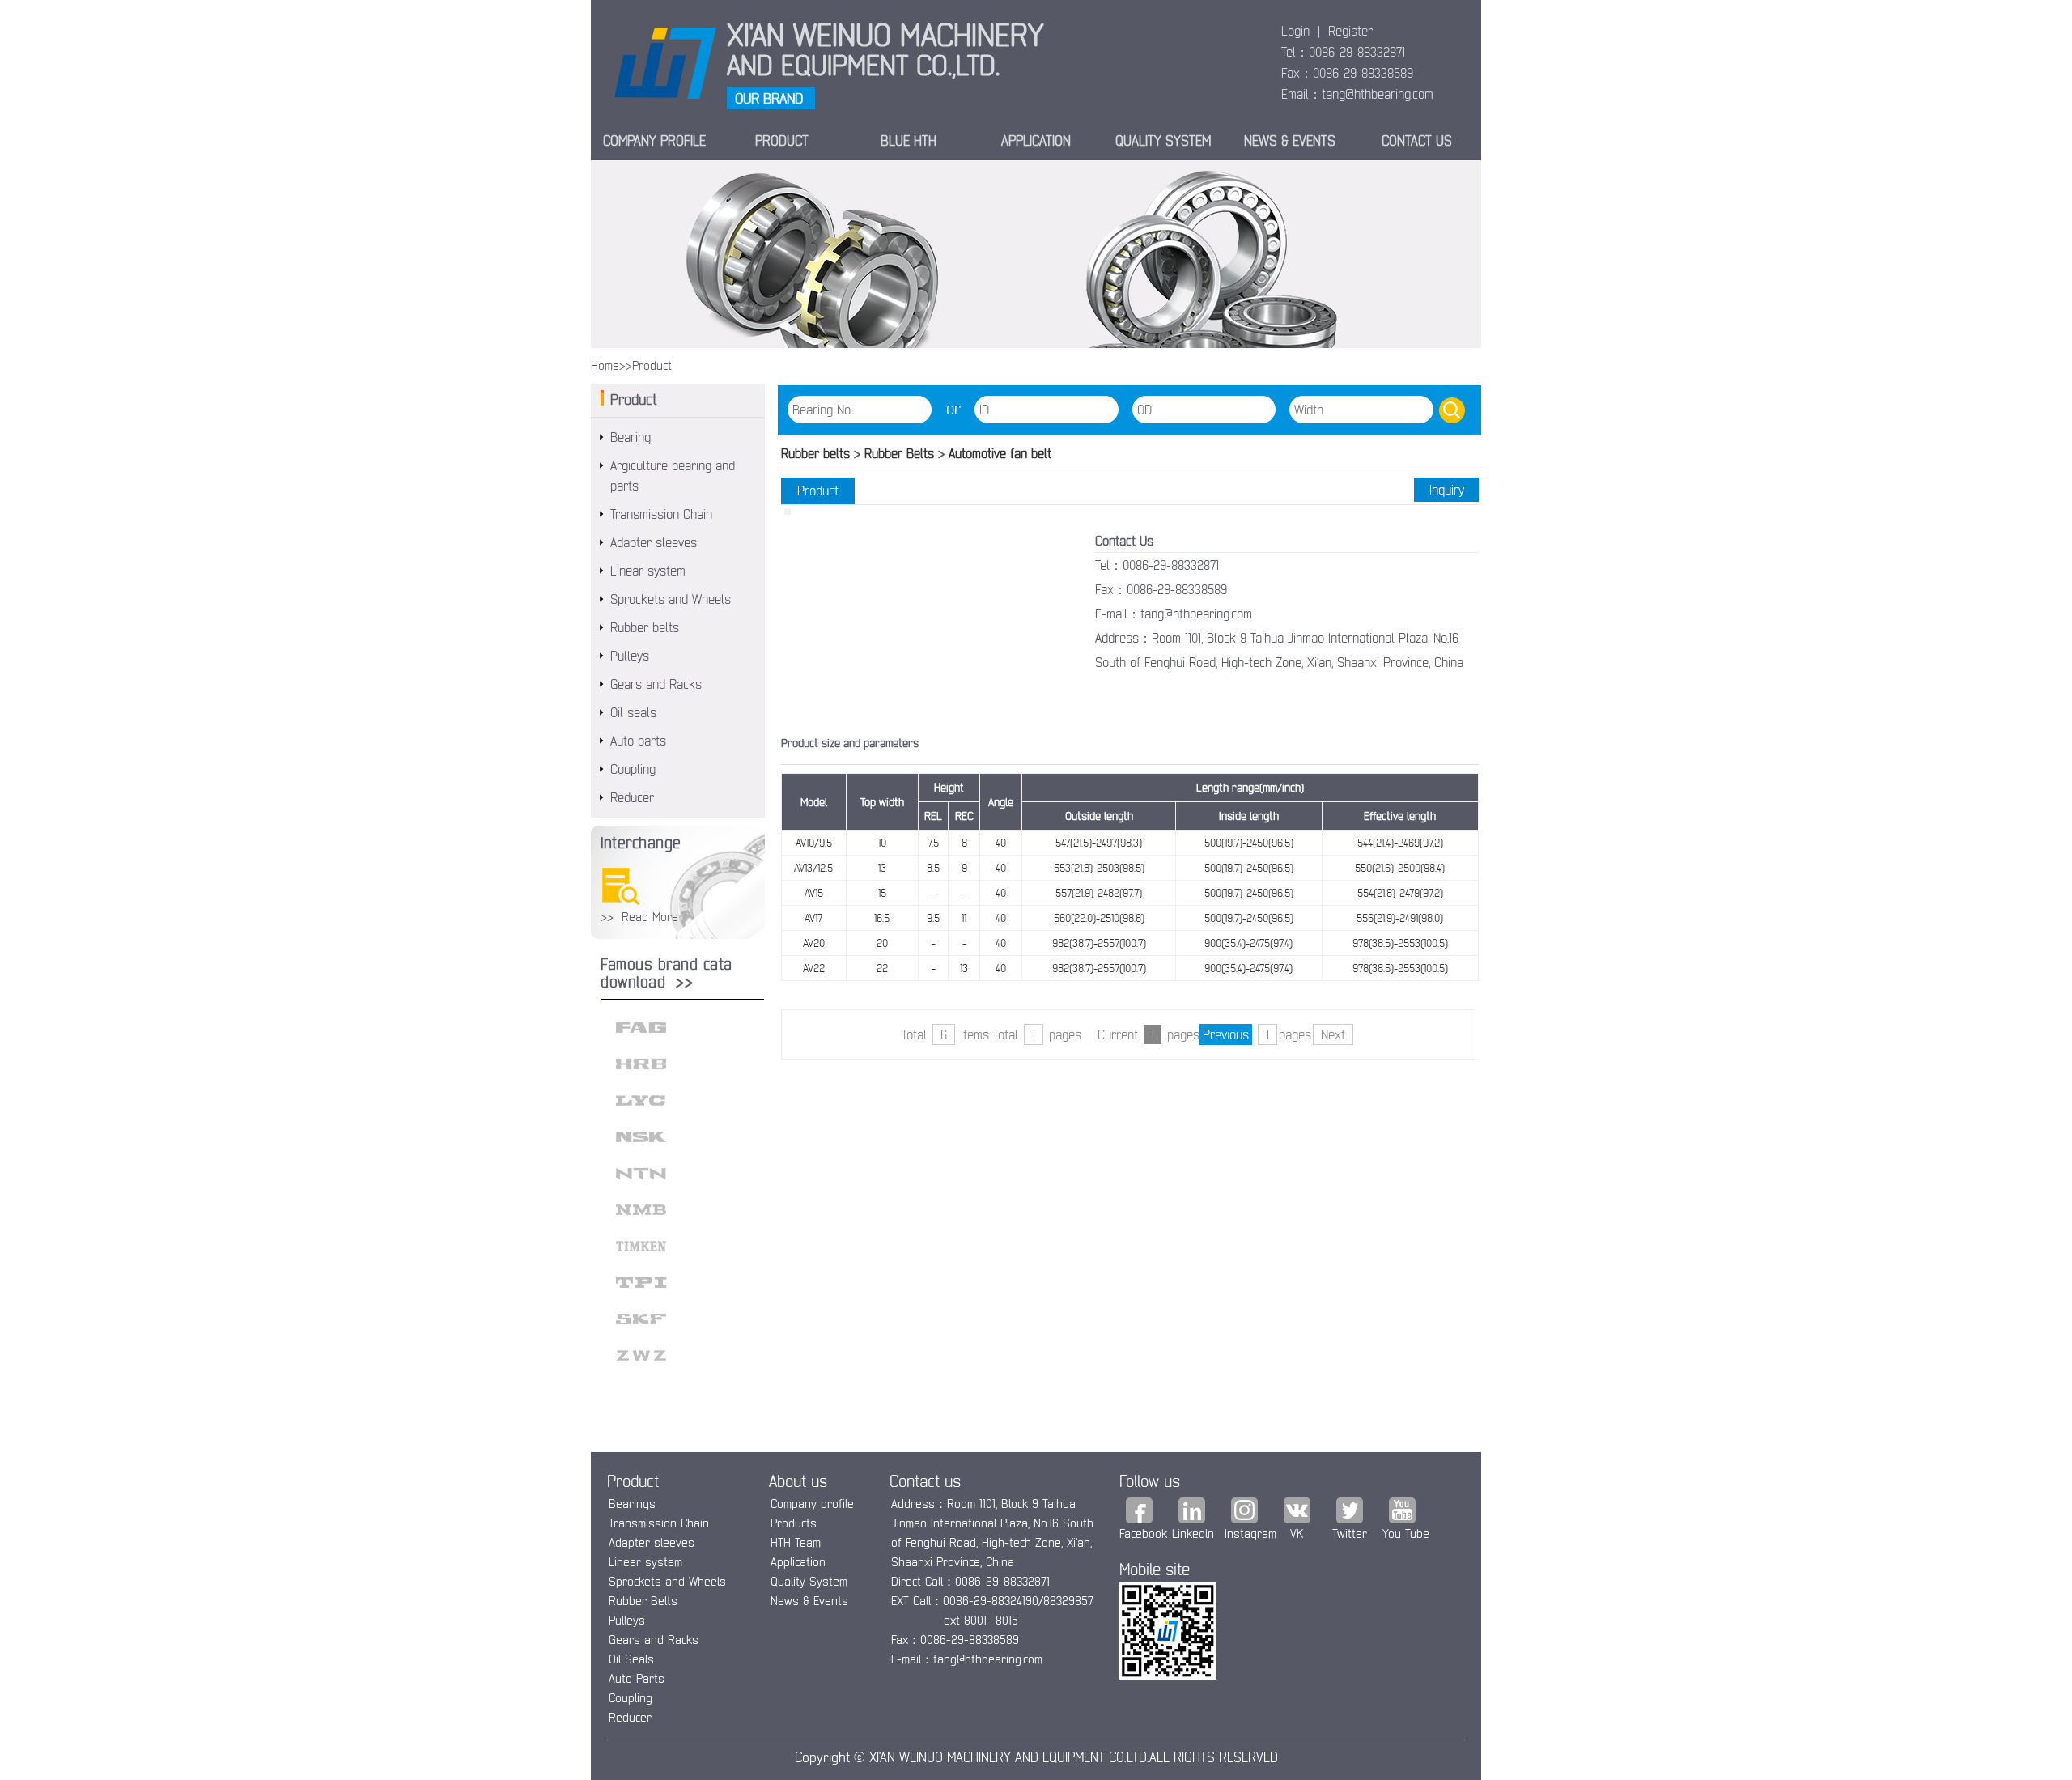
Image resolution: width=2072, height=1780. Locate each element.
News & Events (809, 1601)
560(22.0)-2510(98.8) (1099, 918)
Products (794, 1523)
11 (964, 918)
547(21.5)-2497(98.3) (1099, 843)
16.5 (882, 918)
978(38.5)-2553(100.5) (1400, 943)
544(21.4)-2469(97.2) (1400, 843)
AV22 (814, 968)
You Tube (1406, 1534)
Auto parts (638, 741)
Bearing (631, 437)
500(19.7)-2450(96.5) (1249, 843)
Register (1350, 31)
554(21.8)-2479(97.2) (1400, 893)
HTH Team (796, 1542)
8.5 (933, 868)
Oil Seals (631, 1659)
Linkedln (1193, 1534)
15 (882, 893)
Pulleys (630, 656)
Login (1295, 31)
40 (1001, 843)
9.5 (933, 918)
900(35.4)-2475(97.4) (1248, 943)
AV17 (813, 918)
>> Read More (639, 917)
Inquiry (1447, 490)
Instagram (1250, 1534)
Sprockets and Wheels (671, 599)
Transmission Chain (661, 514)
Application (1036, 140)
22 (882, 968)
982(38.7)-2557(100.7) (1099, 943)
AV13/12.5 (813, 868)
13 (882, 868)
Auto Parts (637, 1678)
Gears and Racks (656, 684)
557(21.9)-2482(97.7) (1099, 893)
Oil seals (633, 712)
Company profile (812, 1504)
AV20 (814, 943)
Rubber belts (645, 627)
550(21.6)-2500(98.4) (1400, 868)
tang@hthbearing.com (1378, 94)
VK (1297, 1534)
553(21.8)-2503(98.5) (1099, 868)
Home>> (611, 365)
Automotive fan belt (998, 453)
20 (882, 943)
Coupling (633, 769)
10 (882, 843)
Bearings (632, 1504)
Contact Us (1417, 140)
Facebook (1143, 1534)
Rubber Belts (901, 453)
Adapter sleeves (654, 542)
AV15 (814, 893)
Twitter (1350, 1534)
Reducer (632, 797)
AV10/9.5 (814, 843)
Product (782, 140)
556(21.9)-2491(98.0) (1400, 918)
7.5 (933, 843)
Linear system (648, 571)
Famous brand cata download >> (667, 973)
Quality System (809, 1581)
